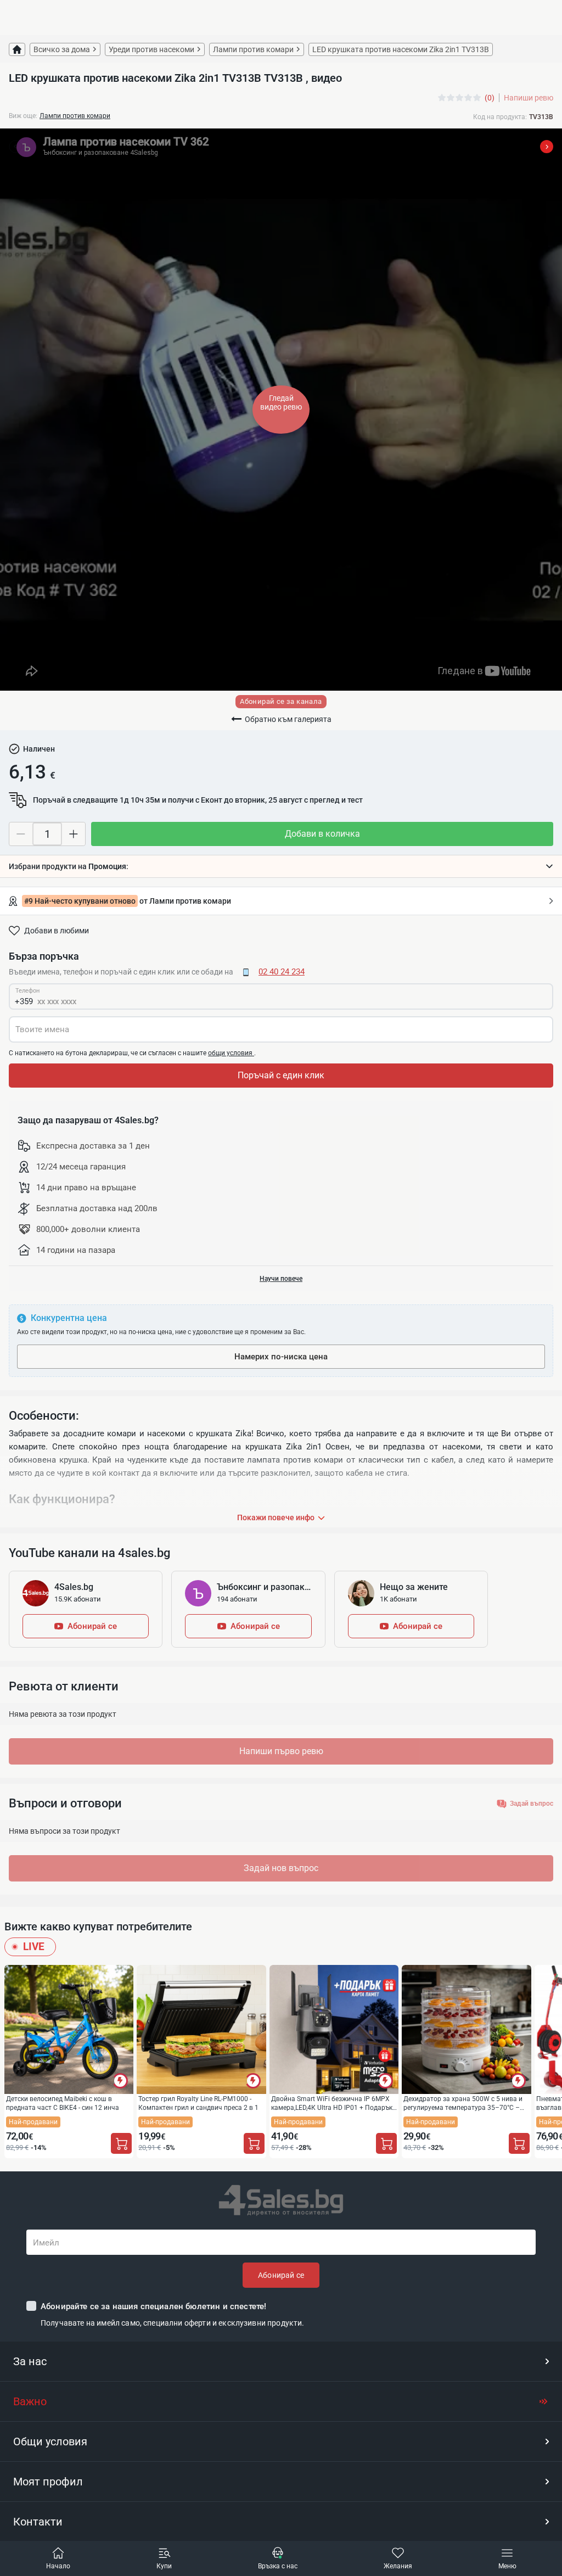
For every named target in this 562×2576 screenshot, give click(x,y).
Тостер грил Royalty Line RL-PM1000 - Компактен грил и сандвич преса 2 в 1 (198, 2103)
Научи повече (281, 1279)
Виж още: (23, 116)
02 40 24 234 (282, 972)
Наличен (39, 749)
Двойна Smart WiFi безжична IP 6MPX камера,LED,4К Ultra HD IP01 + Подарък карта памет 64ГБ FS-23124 (332, 2103)
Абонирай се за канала (281, 701)
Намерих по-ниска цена (281, 1357)
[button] (281, 866)
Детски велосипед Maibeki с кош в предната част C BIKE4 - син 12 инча (63, 2103)
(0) (490, 98)
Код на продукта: (500, 117)
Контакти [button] (38, 2522)
